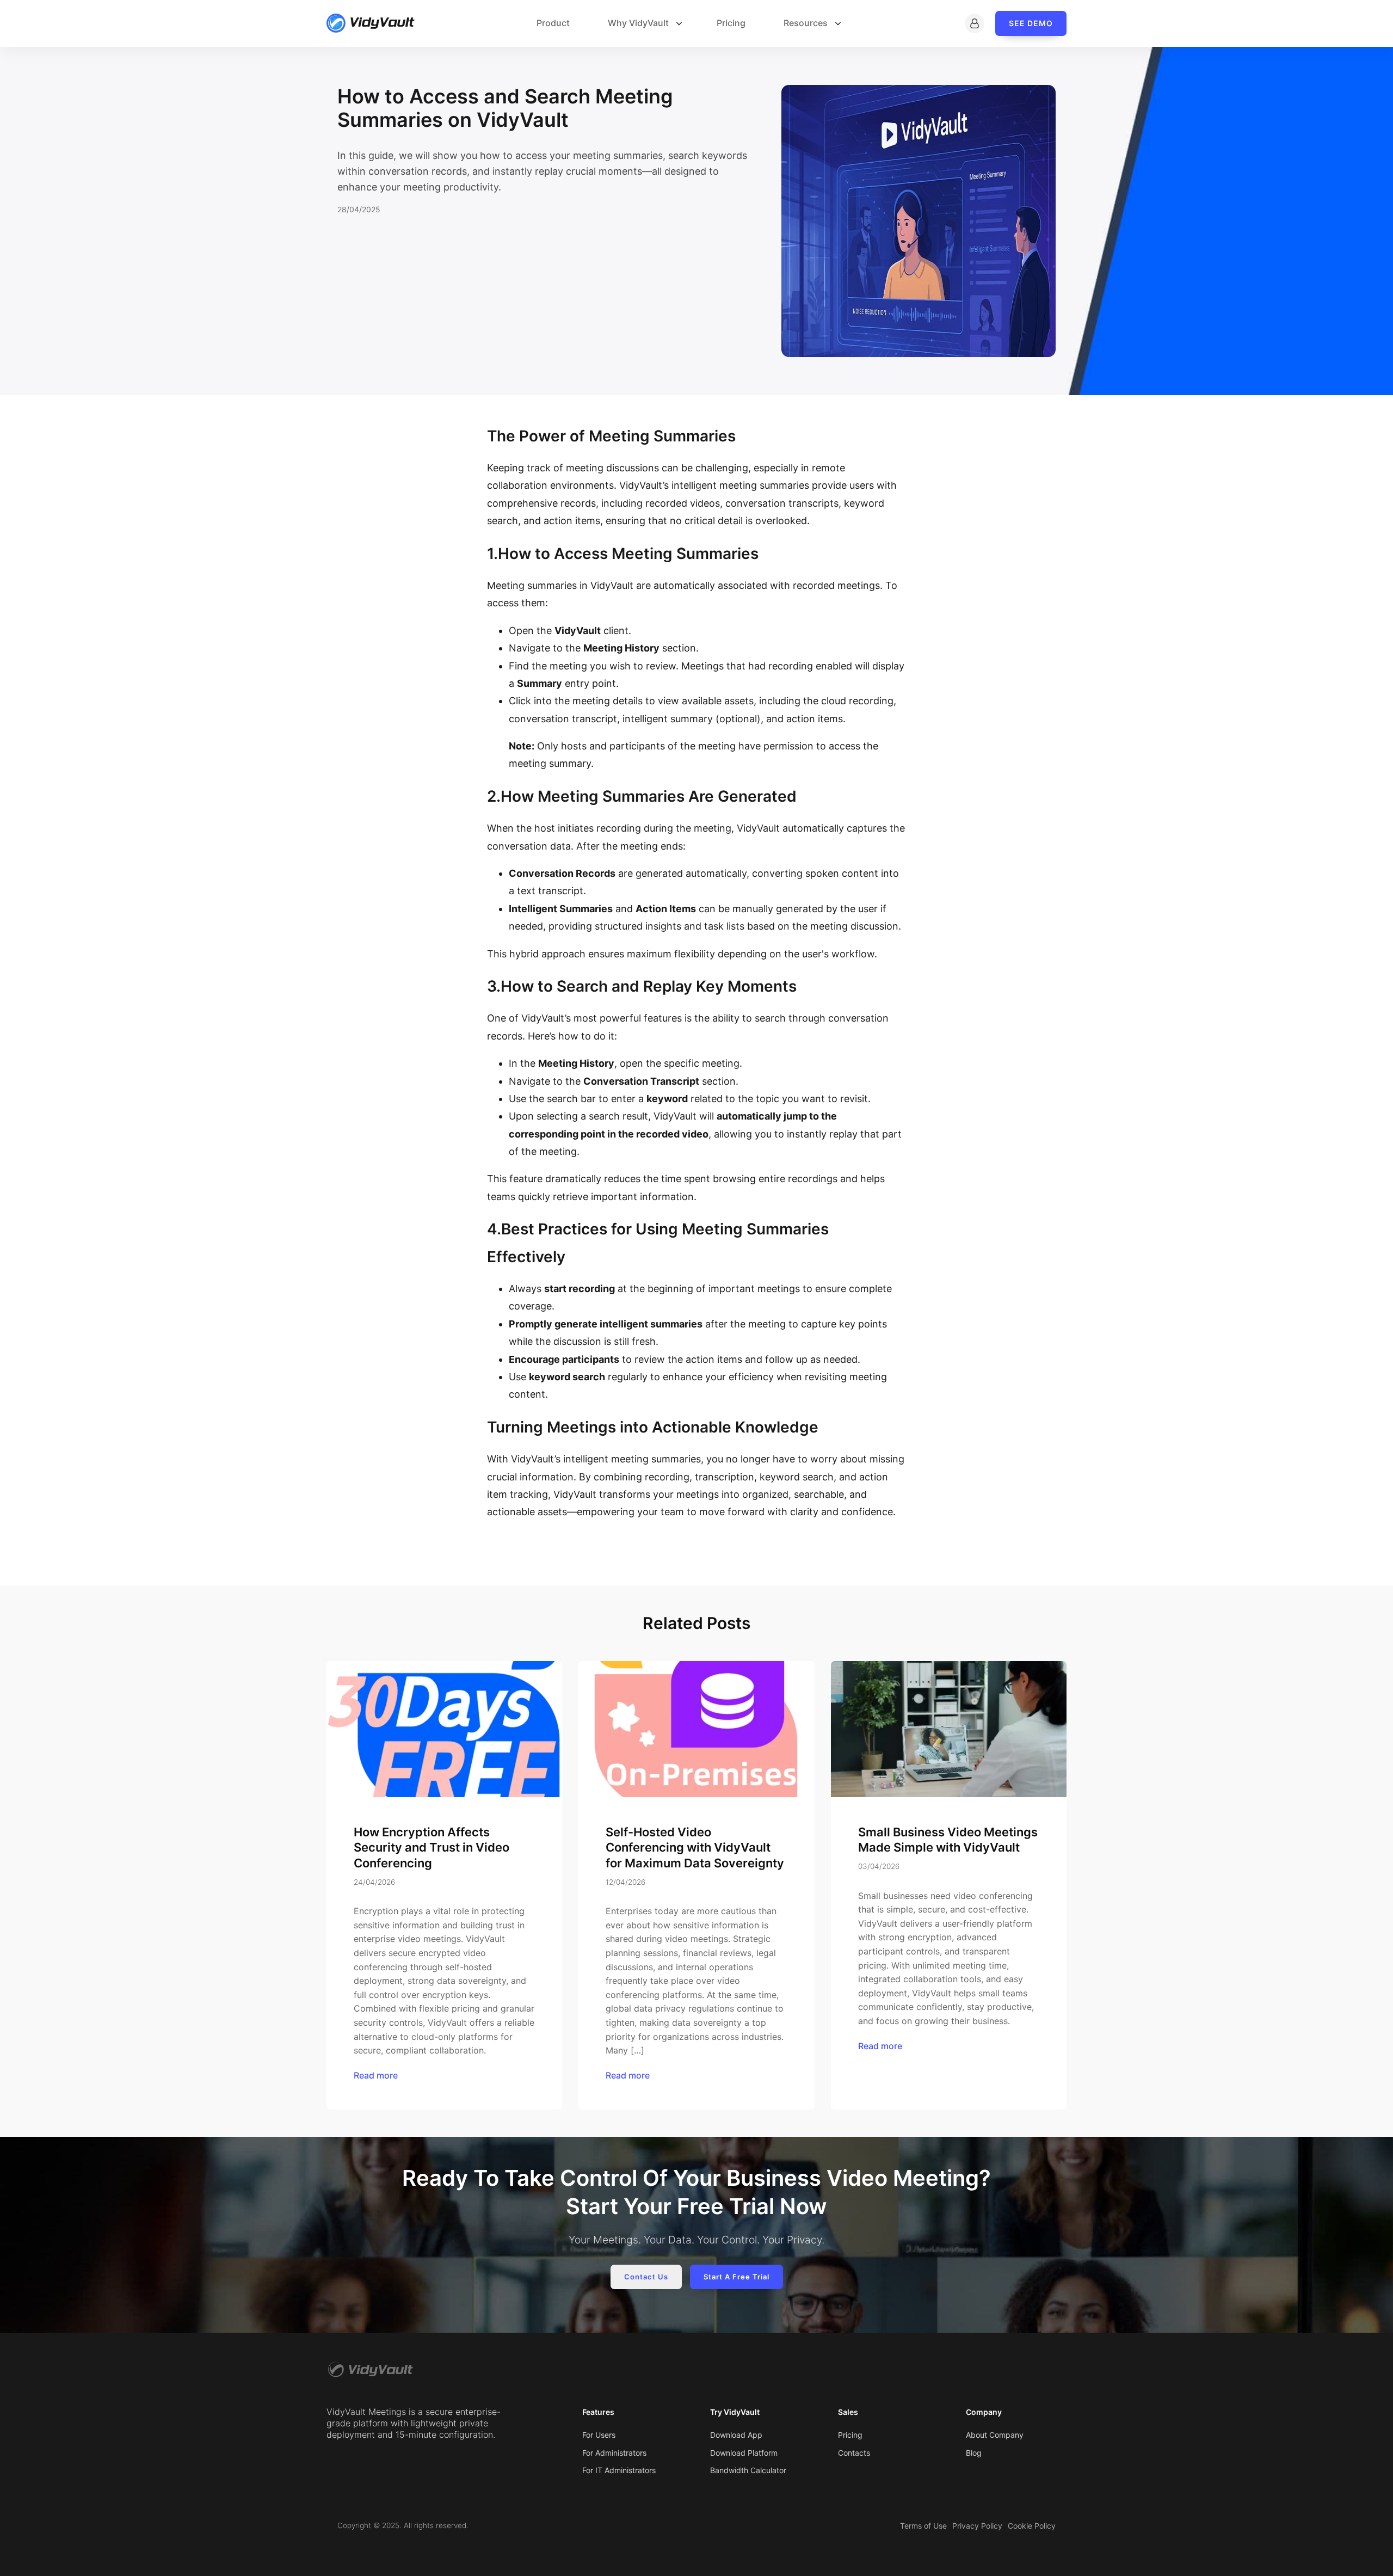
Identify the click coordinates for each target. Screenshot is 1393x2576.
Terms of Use (923, 2526)
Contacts (854, 2453)
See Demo (1031, 23)
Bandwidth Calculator (749, 2470)
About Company (995, 2435)
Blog (974, 2453)
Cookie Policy (1032, 2526)
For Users (599, 2435)
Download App (736, 2435)
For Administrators (614, 2453)
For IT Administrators (619, 2470)
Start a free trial (736, 2277)
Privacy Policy (977, 2526)
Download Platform (744, 2453)
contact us (646, 2277)
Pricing (850, 2435)
